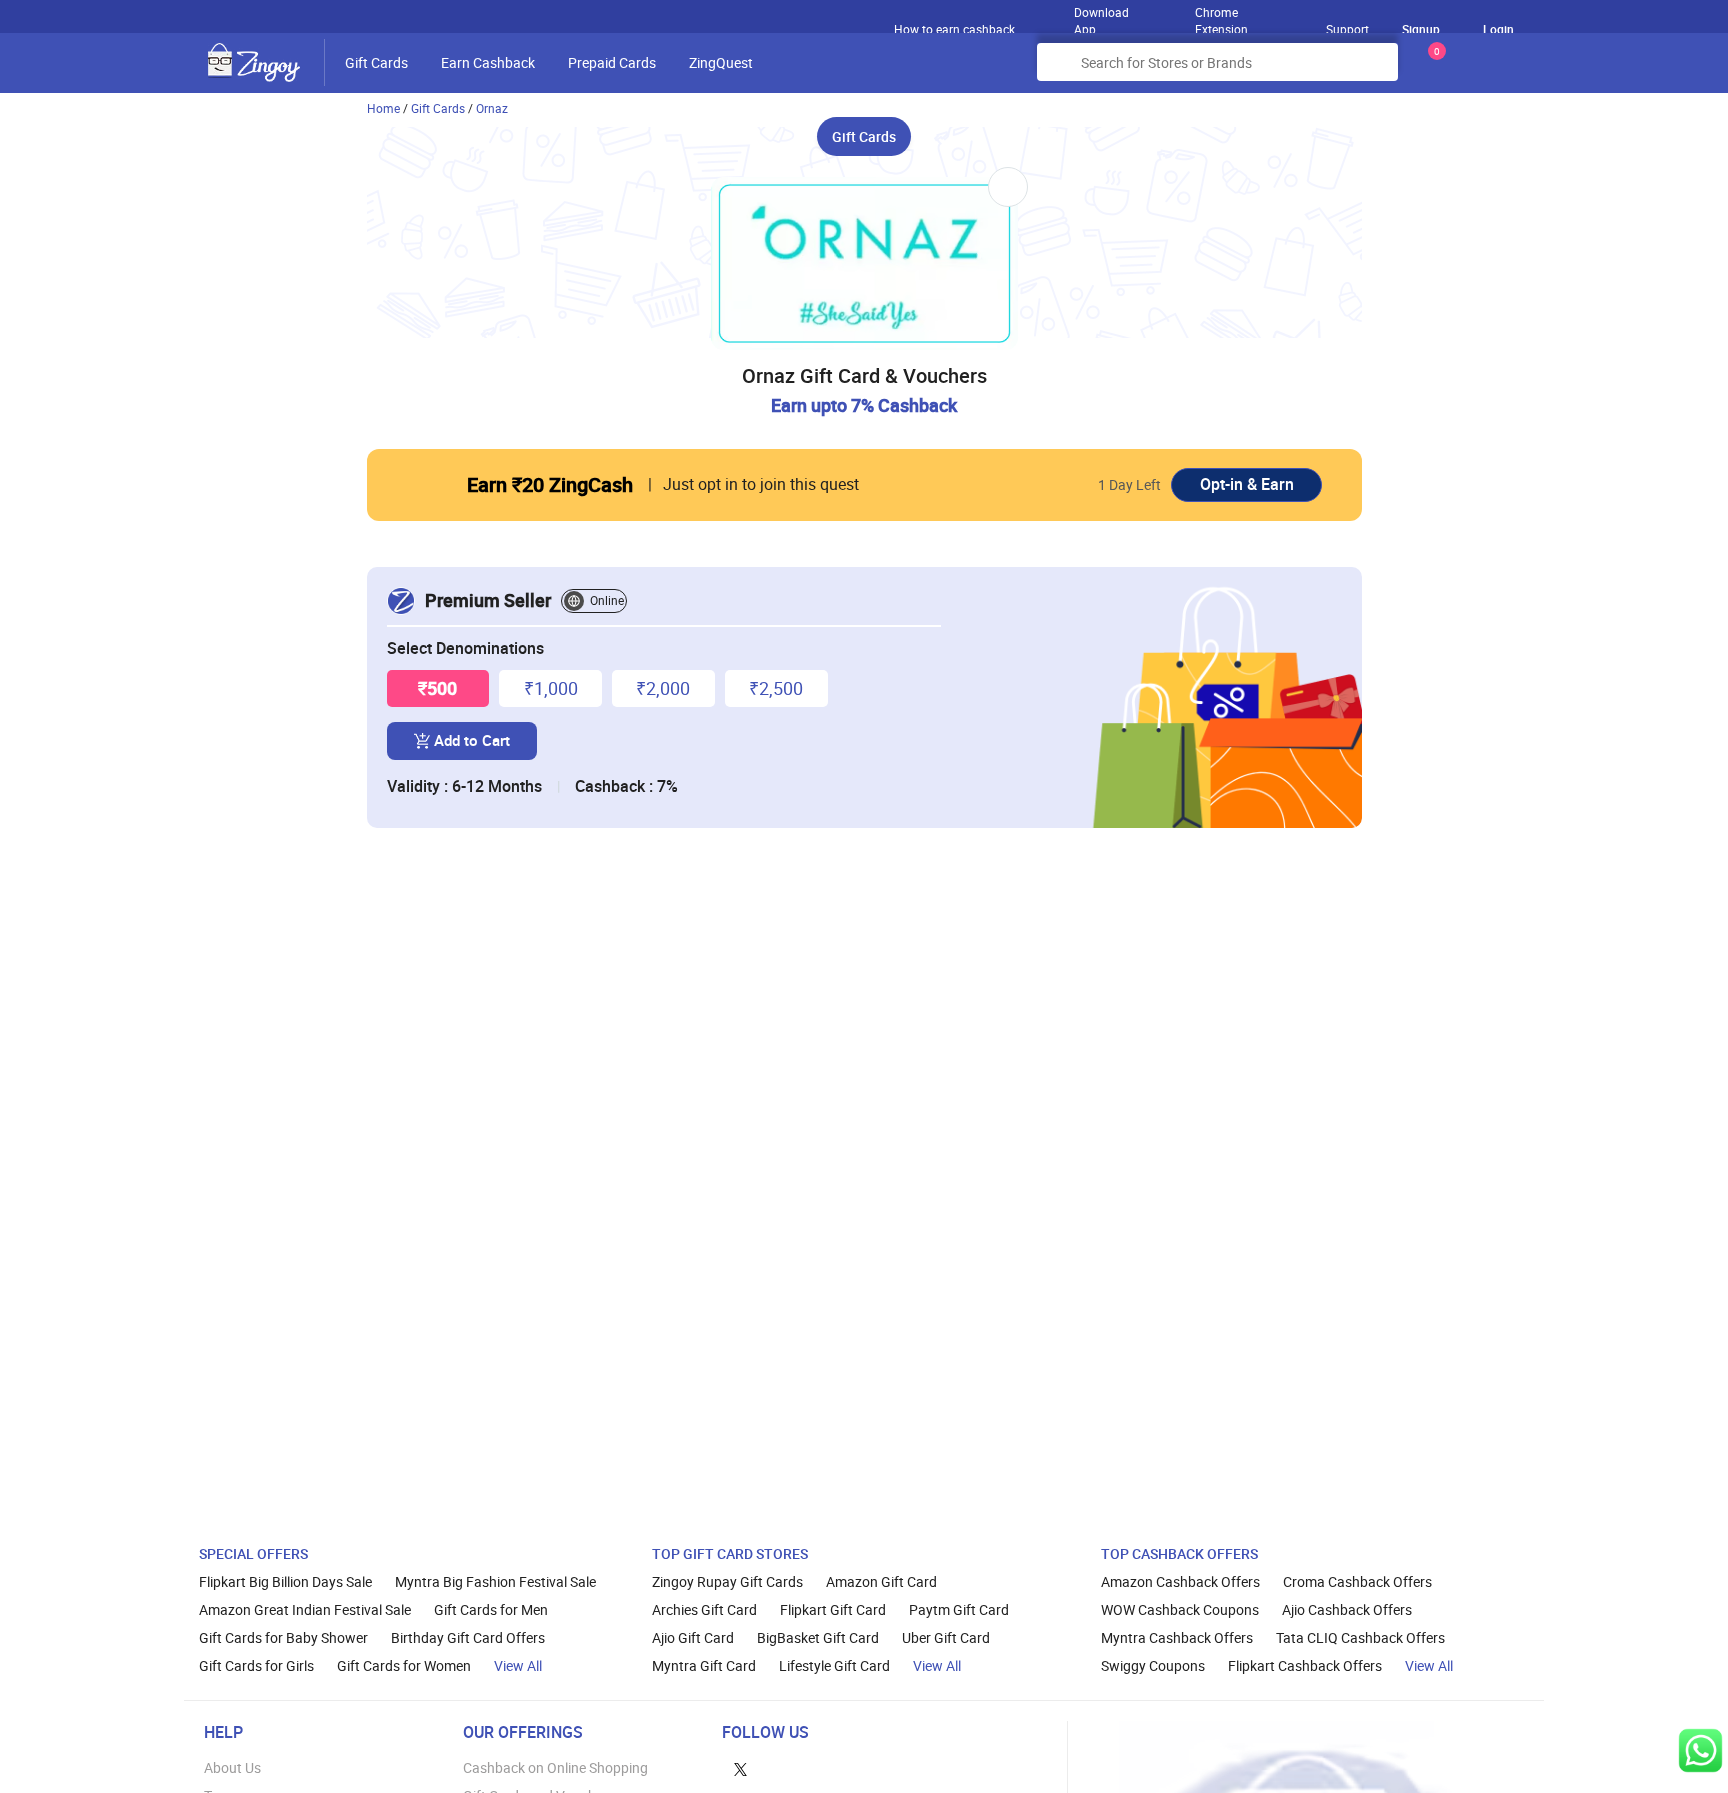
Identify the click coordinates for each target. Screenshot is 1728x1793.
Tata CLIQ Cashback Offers (1360, 1637)
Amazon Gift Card (881, 1581)
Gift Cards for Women (404, 1665)
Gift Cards (376, 62)
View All (518, 1665)
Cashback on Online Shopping (555, 1767)
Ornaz (492, 108)
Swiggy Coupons (1153, 1665)
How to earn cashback (956, 29)
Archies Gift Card (704, 1609)
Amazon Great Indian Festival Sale (305, 1609)
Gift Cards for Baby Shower (283, 1637)
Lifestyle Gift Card (834, 1665)
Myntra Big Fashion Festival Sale (495, 1581)
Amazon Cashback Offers (1180, 1581)
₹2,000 (663, 688)
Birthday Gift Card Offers (468, 1637)
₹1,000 (551, 688)
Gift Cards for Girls (256, 1665)
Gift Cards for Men (491, 1609)
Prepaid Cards (612, 62)
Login (1498, 29)
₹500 (437, 688)
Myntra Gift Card (704, 1665)
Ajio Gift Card (693, 1637)
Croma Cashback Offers (1357, 1581)
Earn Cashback (488, 62)
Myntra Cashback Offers (1177, 1637)
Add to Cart (472, 740)
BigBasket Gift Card (818, 1637)
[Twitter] (740, 1767)
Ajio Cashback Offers (1347, 1609)
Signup (1421, 29)
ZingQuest (721, 62)
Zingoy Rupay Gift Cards (727, 1581)
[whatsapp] (1700, 1750)
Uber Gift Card (946, 1637)
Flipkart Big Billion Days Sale (285, 1581)
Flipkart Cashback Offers (1305, 1665)
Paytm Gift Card (959, 1609)
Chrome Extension (1221, 16)
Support (1347, 29)
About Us (232, 1767)
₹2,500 (776, 688)
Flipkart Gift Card (833, 1609)
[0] (1433, 69)
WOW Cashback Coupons (1180, 1609)
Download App (1101, 16)
